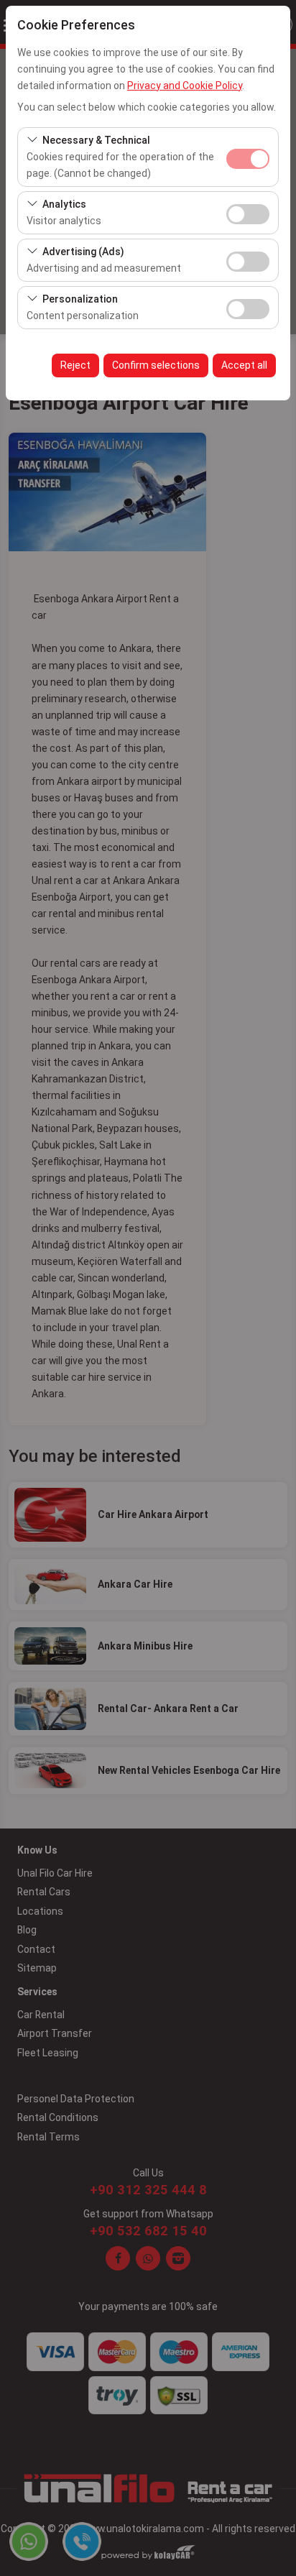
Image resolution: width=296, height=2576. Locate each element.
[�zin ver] (248, 212)
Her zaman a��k (248, 159)
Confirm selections (156, 365)
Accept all (244, 365)
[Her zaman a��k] (248, 157)
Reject (75, 365)
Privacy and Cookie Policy (185, 86)
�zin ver (248, 214)
